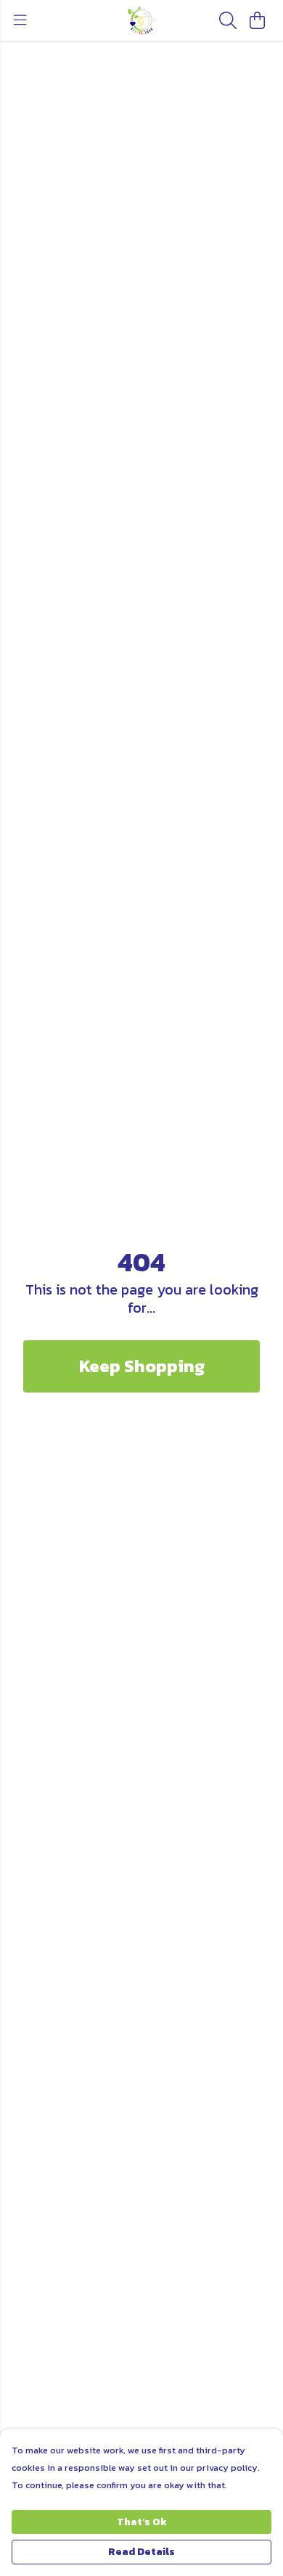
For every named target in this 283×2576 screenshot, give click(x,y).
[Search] (228, 20)
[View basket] (257, 20)
